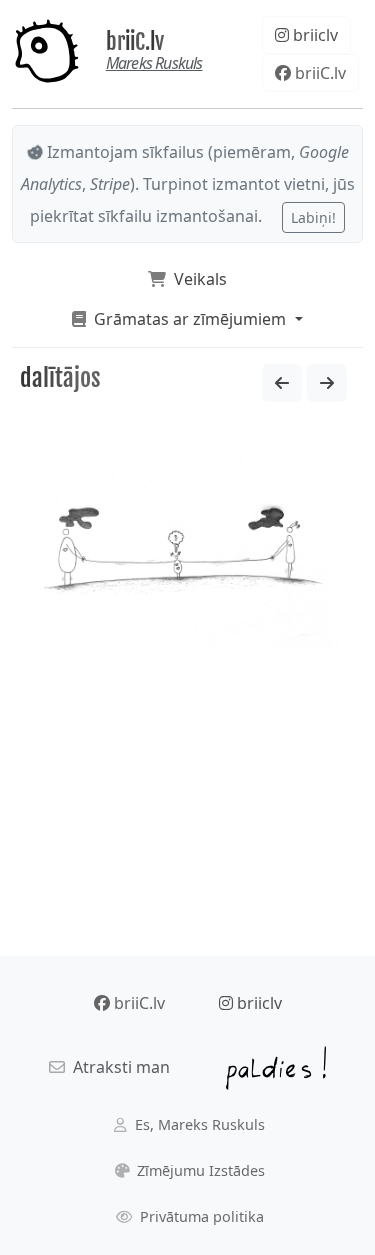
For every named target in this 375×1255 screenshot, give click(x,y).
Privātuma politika (200, 1216)
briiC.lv (135, 41)
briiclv (313, 35)
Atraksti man (117, 1067)
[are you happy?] (327, 383)
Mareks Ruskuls (154, 63)
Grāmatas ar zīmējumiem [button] (188, 319)
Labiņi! (313, 217)
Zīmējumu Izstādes (199, 1170)
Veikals (196, 279)
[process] (282, 383)
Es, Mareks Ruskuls (198, 1124)
